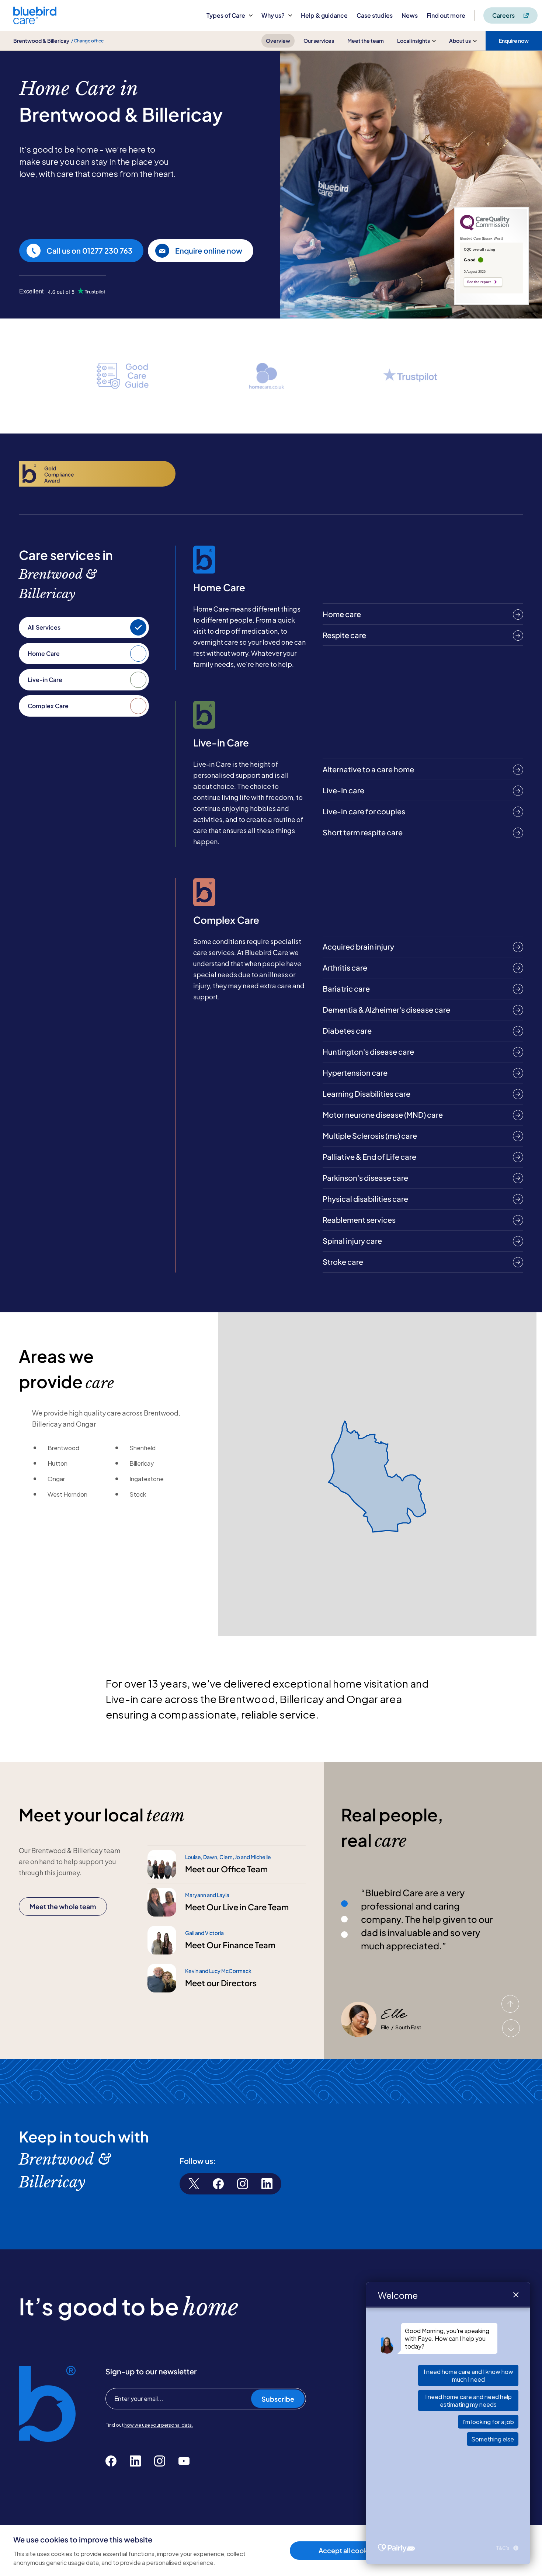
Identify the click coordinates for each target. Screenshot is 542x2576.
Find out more (446, 15)
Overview (278, 41)
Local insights (414, 41)
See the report (479, 282)
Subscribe (278, 2399)
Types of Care (226, 15)
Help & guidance (324, 15)
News (410, 15)
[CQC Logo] (485, 229)
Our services (319, 41)
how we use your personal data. (159, 2425)
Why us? (273, 15)
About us (460, 41)
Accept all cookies (348, 2550)
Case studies (375, 15)
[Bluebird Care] (35, 22)
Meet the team (366, 41)
